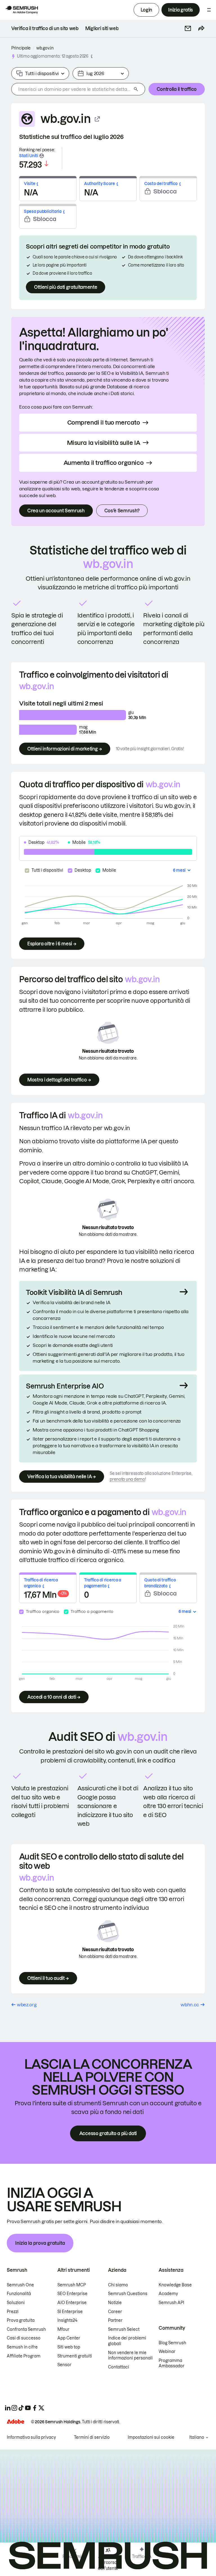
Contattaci (119, 2367)
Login (146, 10)
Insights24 (67, 2320)
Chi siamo (118, 2285)
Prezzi (13, 2312)
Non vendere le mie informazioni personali (130, 2356)
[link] (45, 28)
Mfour (63, 2329)
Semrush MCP (72, 2285)
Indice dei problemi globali (127, 2341)
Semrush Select (124, 2329)
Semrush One (20, 2285)
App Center (69, 2338)
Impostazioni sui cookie (151, 2437)
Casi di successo (24, 2338)
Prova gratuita (21, 2320)
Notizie (115, 2303)
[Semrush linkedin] (8, 2408)
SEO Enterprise (72, 2294)
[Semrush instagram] (14, 2408)
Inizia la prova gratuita (40, 2243)
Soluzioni (16, 2303)
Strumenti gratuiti (75, 2356)
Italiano (197, 2437)
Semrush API (171, 2303)
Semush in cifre (22, 2347)
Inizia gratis (181, 10)
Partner (115, 2320)
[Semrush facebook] (35, 2408)
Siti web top (69, 2347)
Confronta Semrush (26, 2329)
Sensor (64, 2365)
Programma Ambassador (172, 2363)
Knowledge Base (175, 2285)
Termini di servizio (92, 2437)
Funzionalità (19, 2294)
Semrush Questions (128, 2294)
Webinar (167, 2352)
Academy (168, 2294)
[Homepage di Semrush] (21, 10)
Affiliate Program (24, 2356)
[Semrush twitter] (41, 2408)
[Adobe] (15, 2421)
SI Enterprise (70, 2312)
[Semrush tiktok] (21, 2408)
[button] (188, 28)
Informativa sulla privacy (31, 2437)
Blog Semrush (172, 2343)
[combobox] (71, 89)
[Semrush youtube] (28, 2408)
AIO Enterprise (72, 2303)
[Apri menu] (209, 10)
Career (115, 2312)
